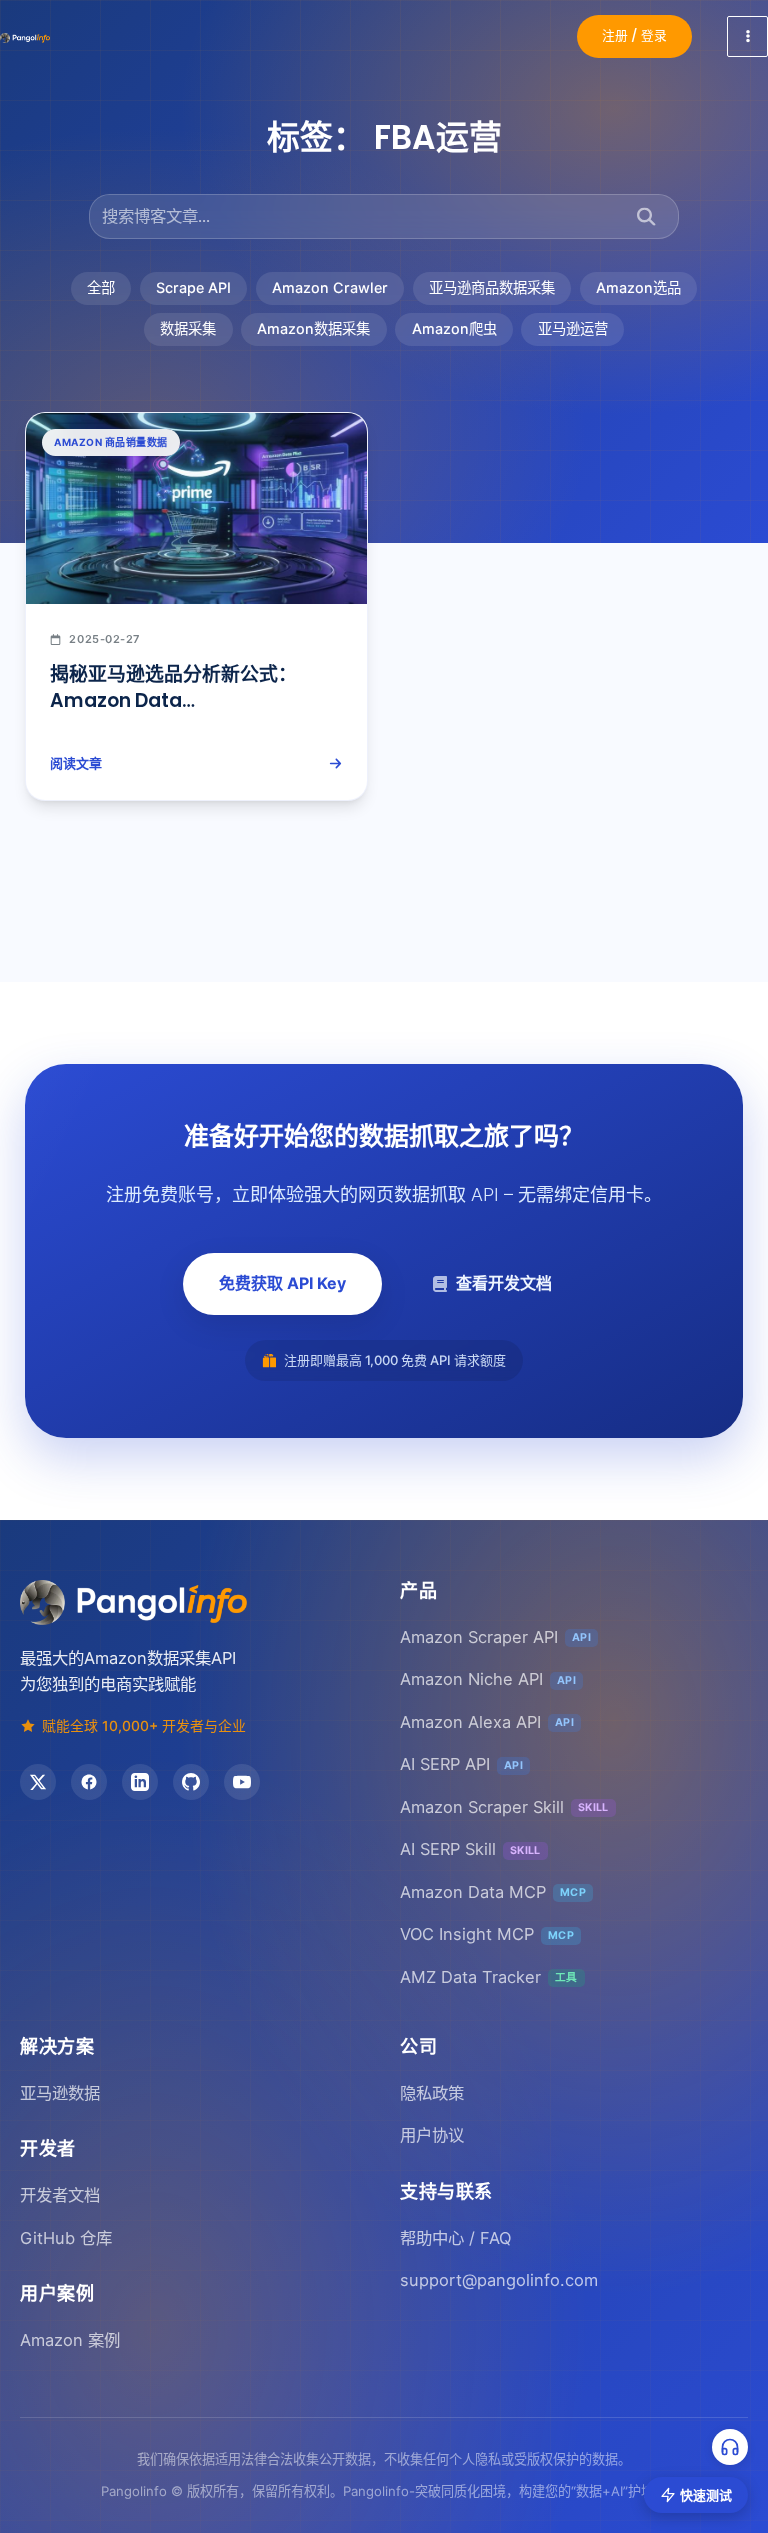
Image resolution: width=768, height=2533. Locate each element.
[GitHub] (191, 1782)
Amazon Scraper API (495, 1637)
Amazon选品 (638, 287)
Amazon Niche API (488, 1679)
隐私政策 (432, 2093)
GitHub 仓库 (66, 2238)
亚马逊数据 (60, 2093)
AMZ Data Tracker (489, 1977)
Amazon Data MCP (493, 1892)
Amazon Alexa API (487, 1722)
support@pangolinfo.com (499, 2280)
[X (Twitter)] (38, 1782)
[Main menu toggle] (747, 36)
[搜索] (646, 216)
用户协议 (432, 2135)
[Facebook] (89, 1782)
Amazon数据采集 (313, 328)
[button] (634, 36)
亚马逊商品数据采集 (492, 287)
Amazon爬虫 (454, 328)
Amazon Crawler (330, 287)
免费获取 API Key (282, 1283)
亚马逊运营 (573, 328)
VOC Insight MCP (487, 1934)
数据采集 (188, 328)
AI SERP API (461, 1764)
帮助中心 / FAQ (455, 2238)
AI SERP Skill (470, 1849)
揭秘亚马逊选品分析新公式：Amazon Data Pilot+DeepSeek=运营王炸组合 (188, 701)
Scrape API (193, 287)
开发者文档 (60, 2195)
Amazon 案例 (70, 2340)
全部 (101, 287)
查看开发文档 (504, 1283)
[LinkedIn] (140, 1782)
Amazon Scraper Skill (504, 1807)
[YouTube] (242, 1782)
